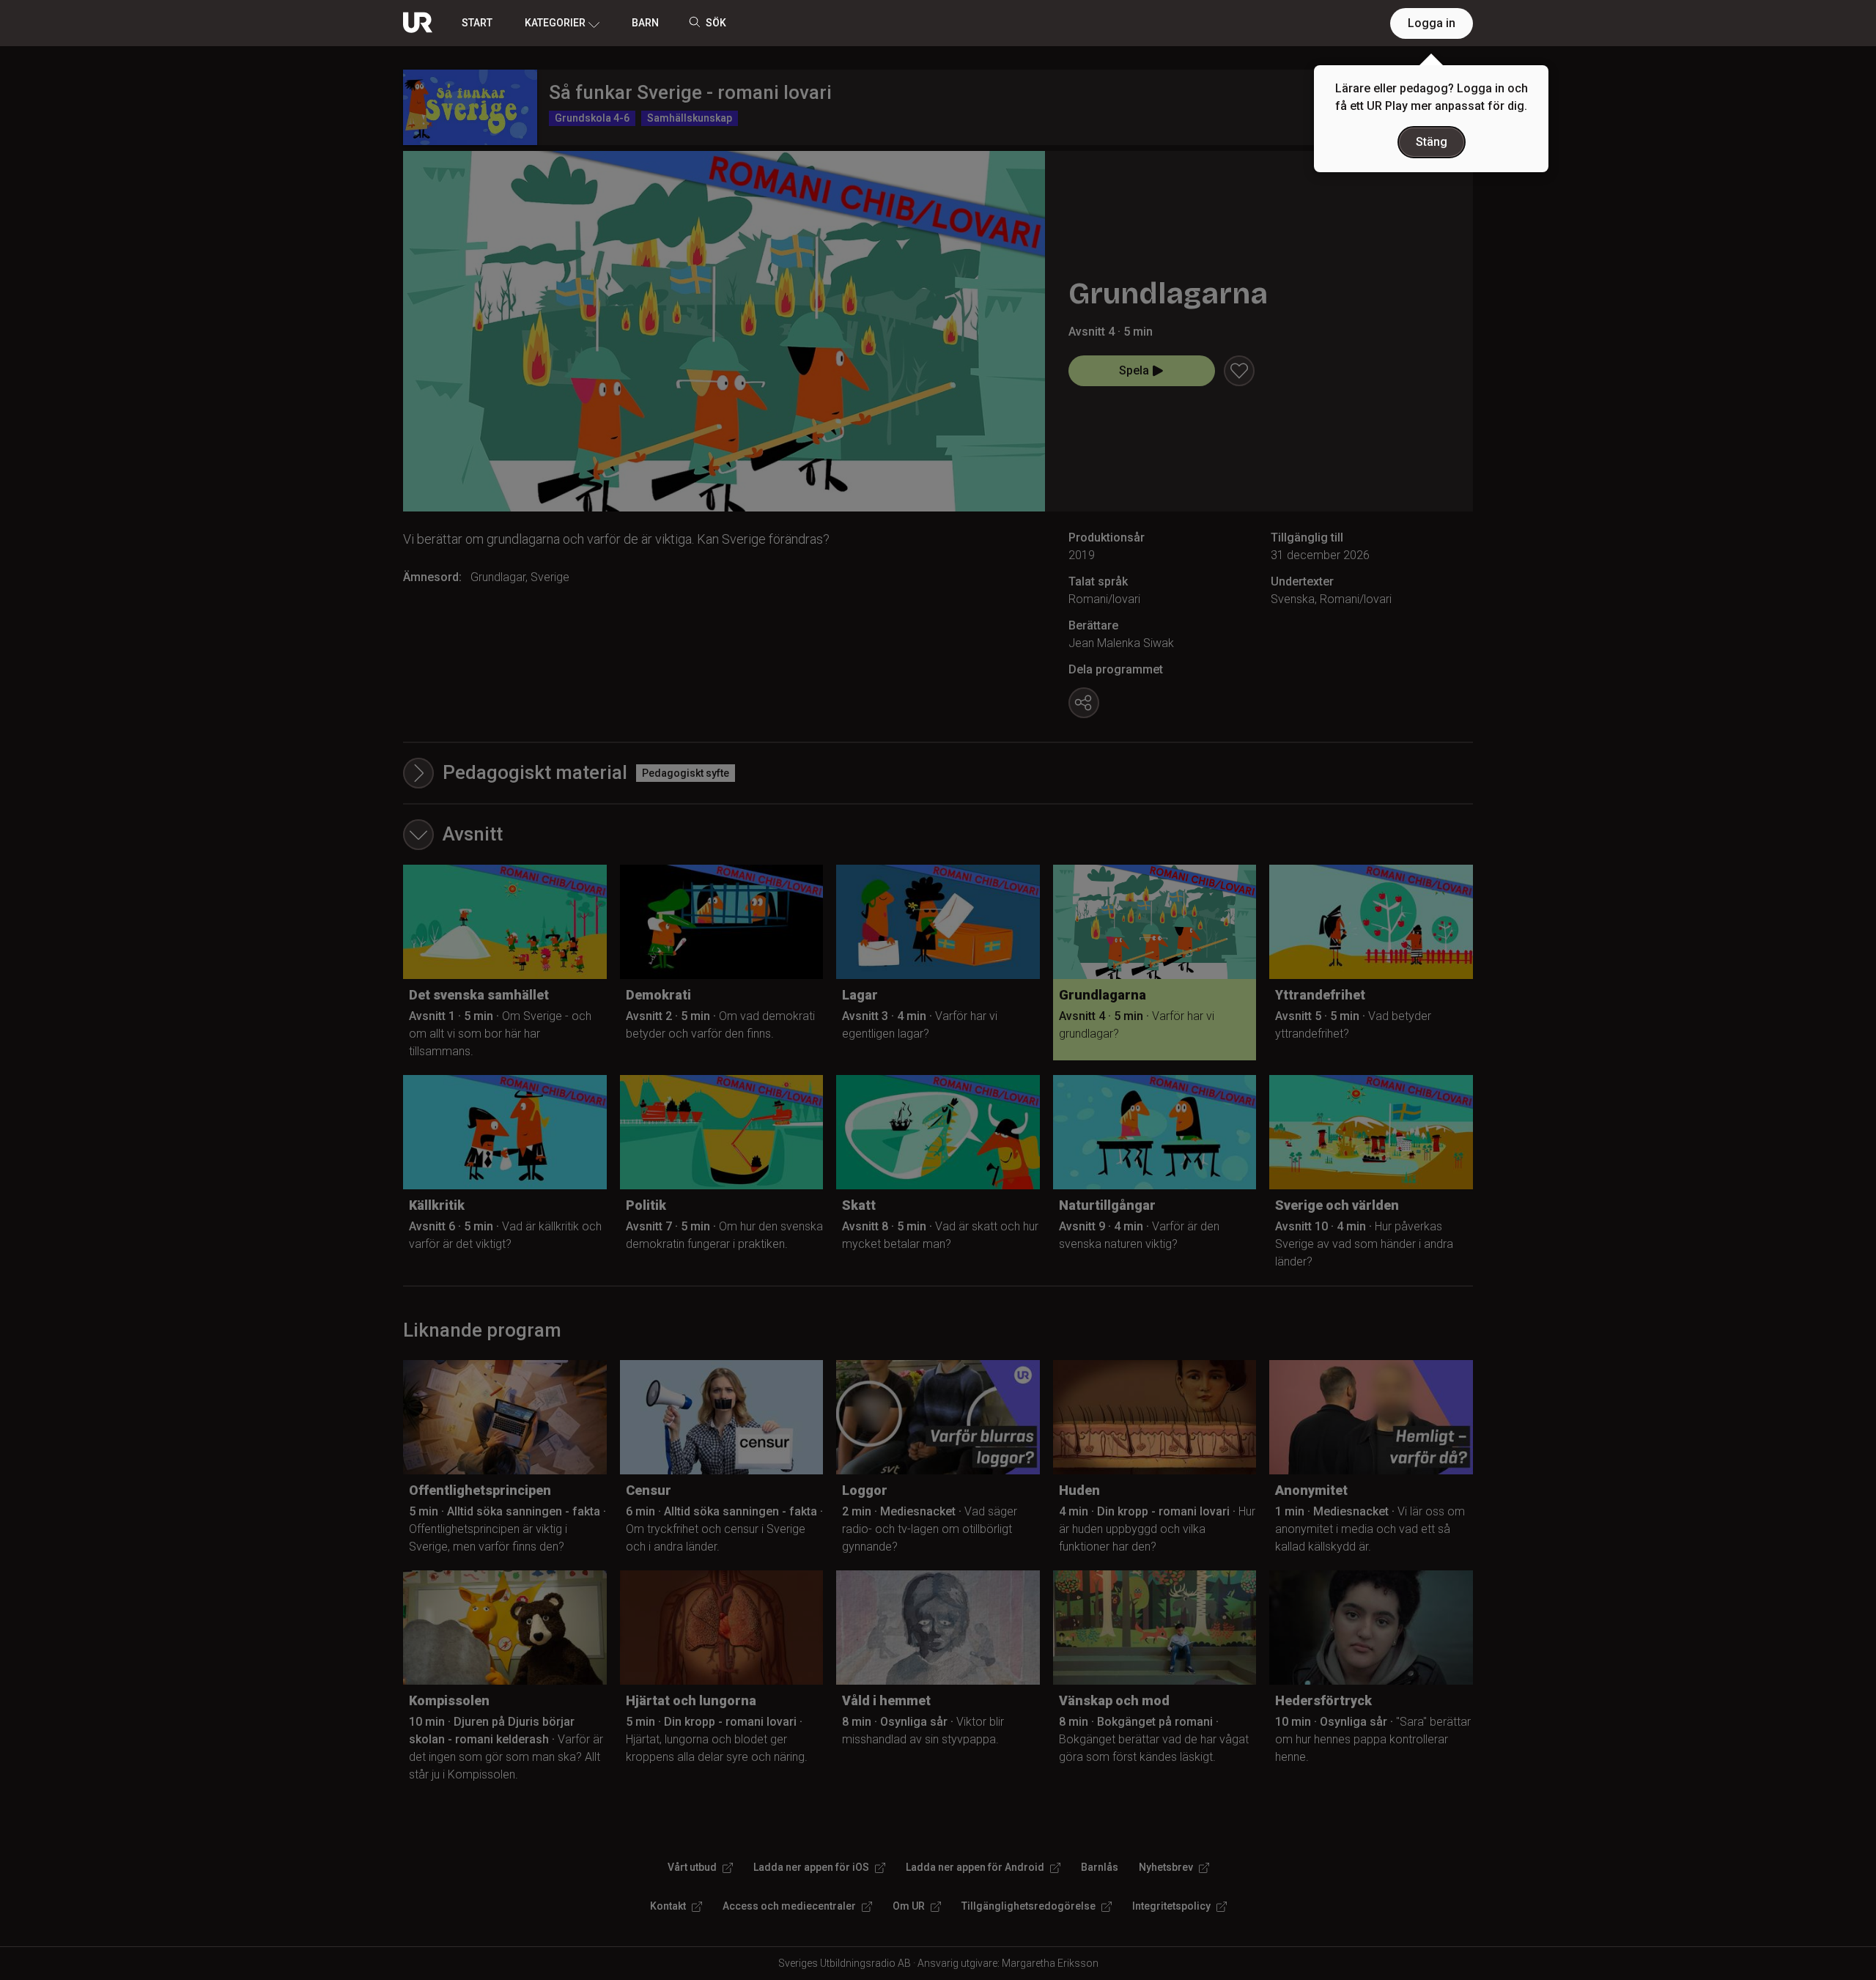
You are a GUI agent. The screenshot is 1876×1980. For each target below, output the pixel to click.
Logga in (1432, 23)
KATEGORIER (555, 23)
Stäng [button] (1432, 142)
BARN (645, 23)
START (477, 23)
